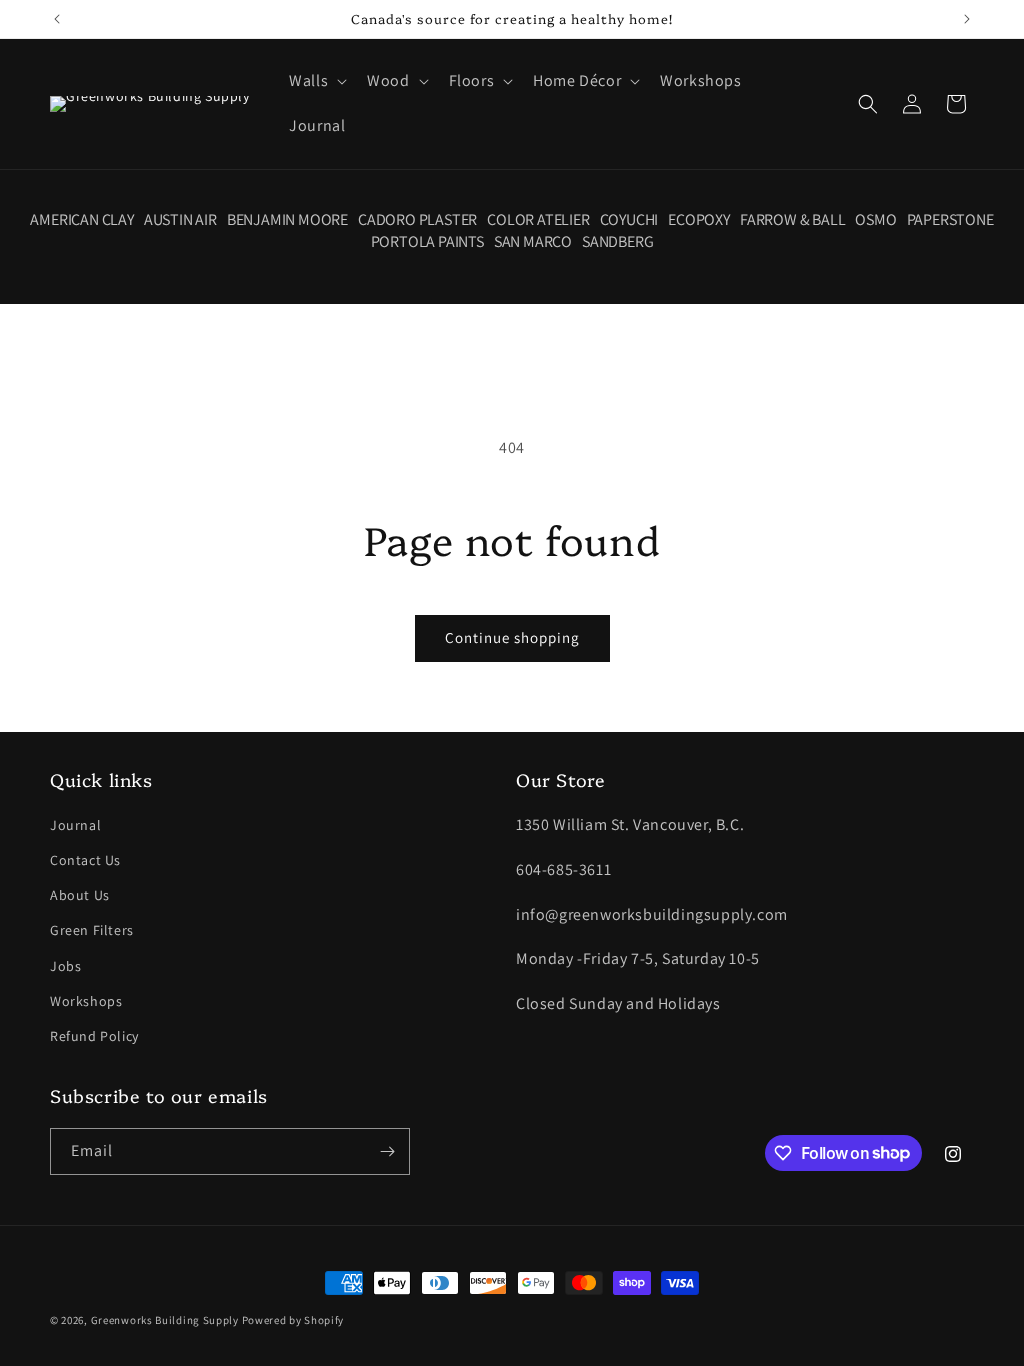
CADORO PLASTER (417, 220)
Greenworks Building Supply (165, 1320)
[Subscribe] (387, 1151)
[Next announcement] (967, 19)
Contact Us (85, 860)
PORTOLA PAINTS (427, 242)
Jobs (65, 966)
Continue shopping (512, 637)
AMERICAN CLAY (81, 220)
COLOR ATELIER (538, 220)
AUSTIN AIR (180, 220)
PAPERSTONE (950, 220)
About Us (80, 895)
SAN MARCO (533, 242)
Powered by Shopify (293, 1320)
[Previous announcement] (57, 19)
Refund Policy (94, 1036)
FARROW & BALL (792, 220)
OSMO (875, 220)
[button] (316, 81)
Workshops (86, 1001)
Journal (75, 825)
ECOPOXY (699, 220)
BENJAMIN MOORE (287, 220)
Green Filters (92, 930)
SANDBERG (617, 242)
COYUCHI (629, 220)
